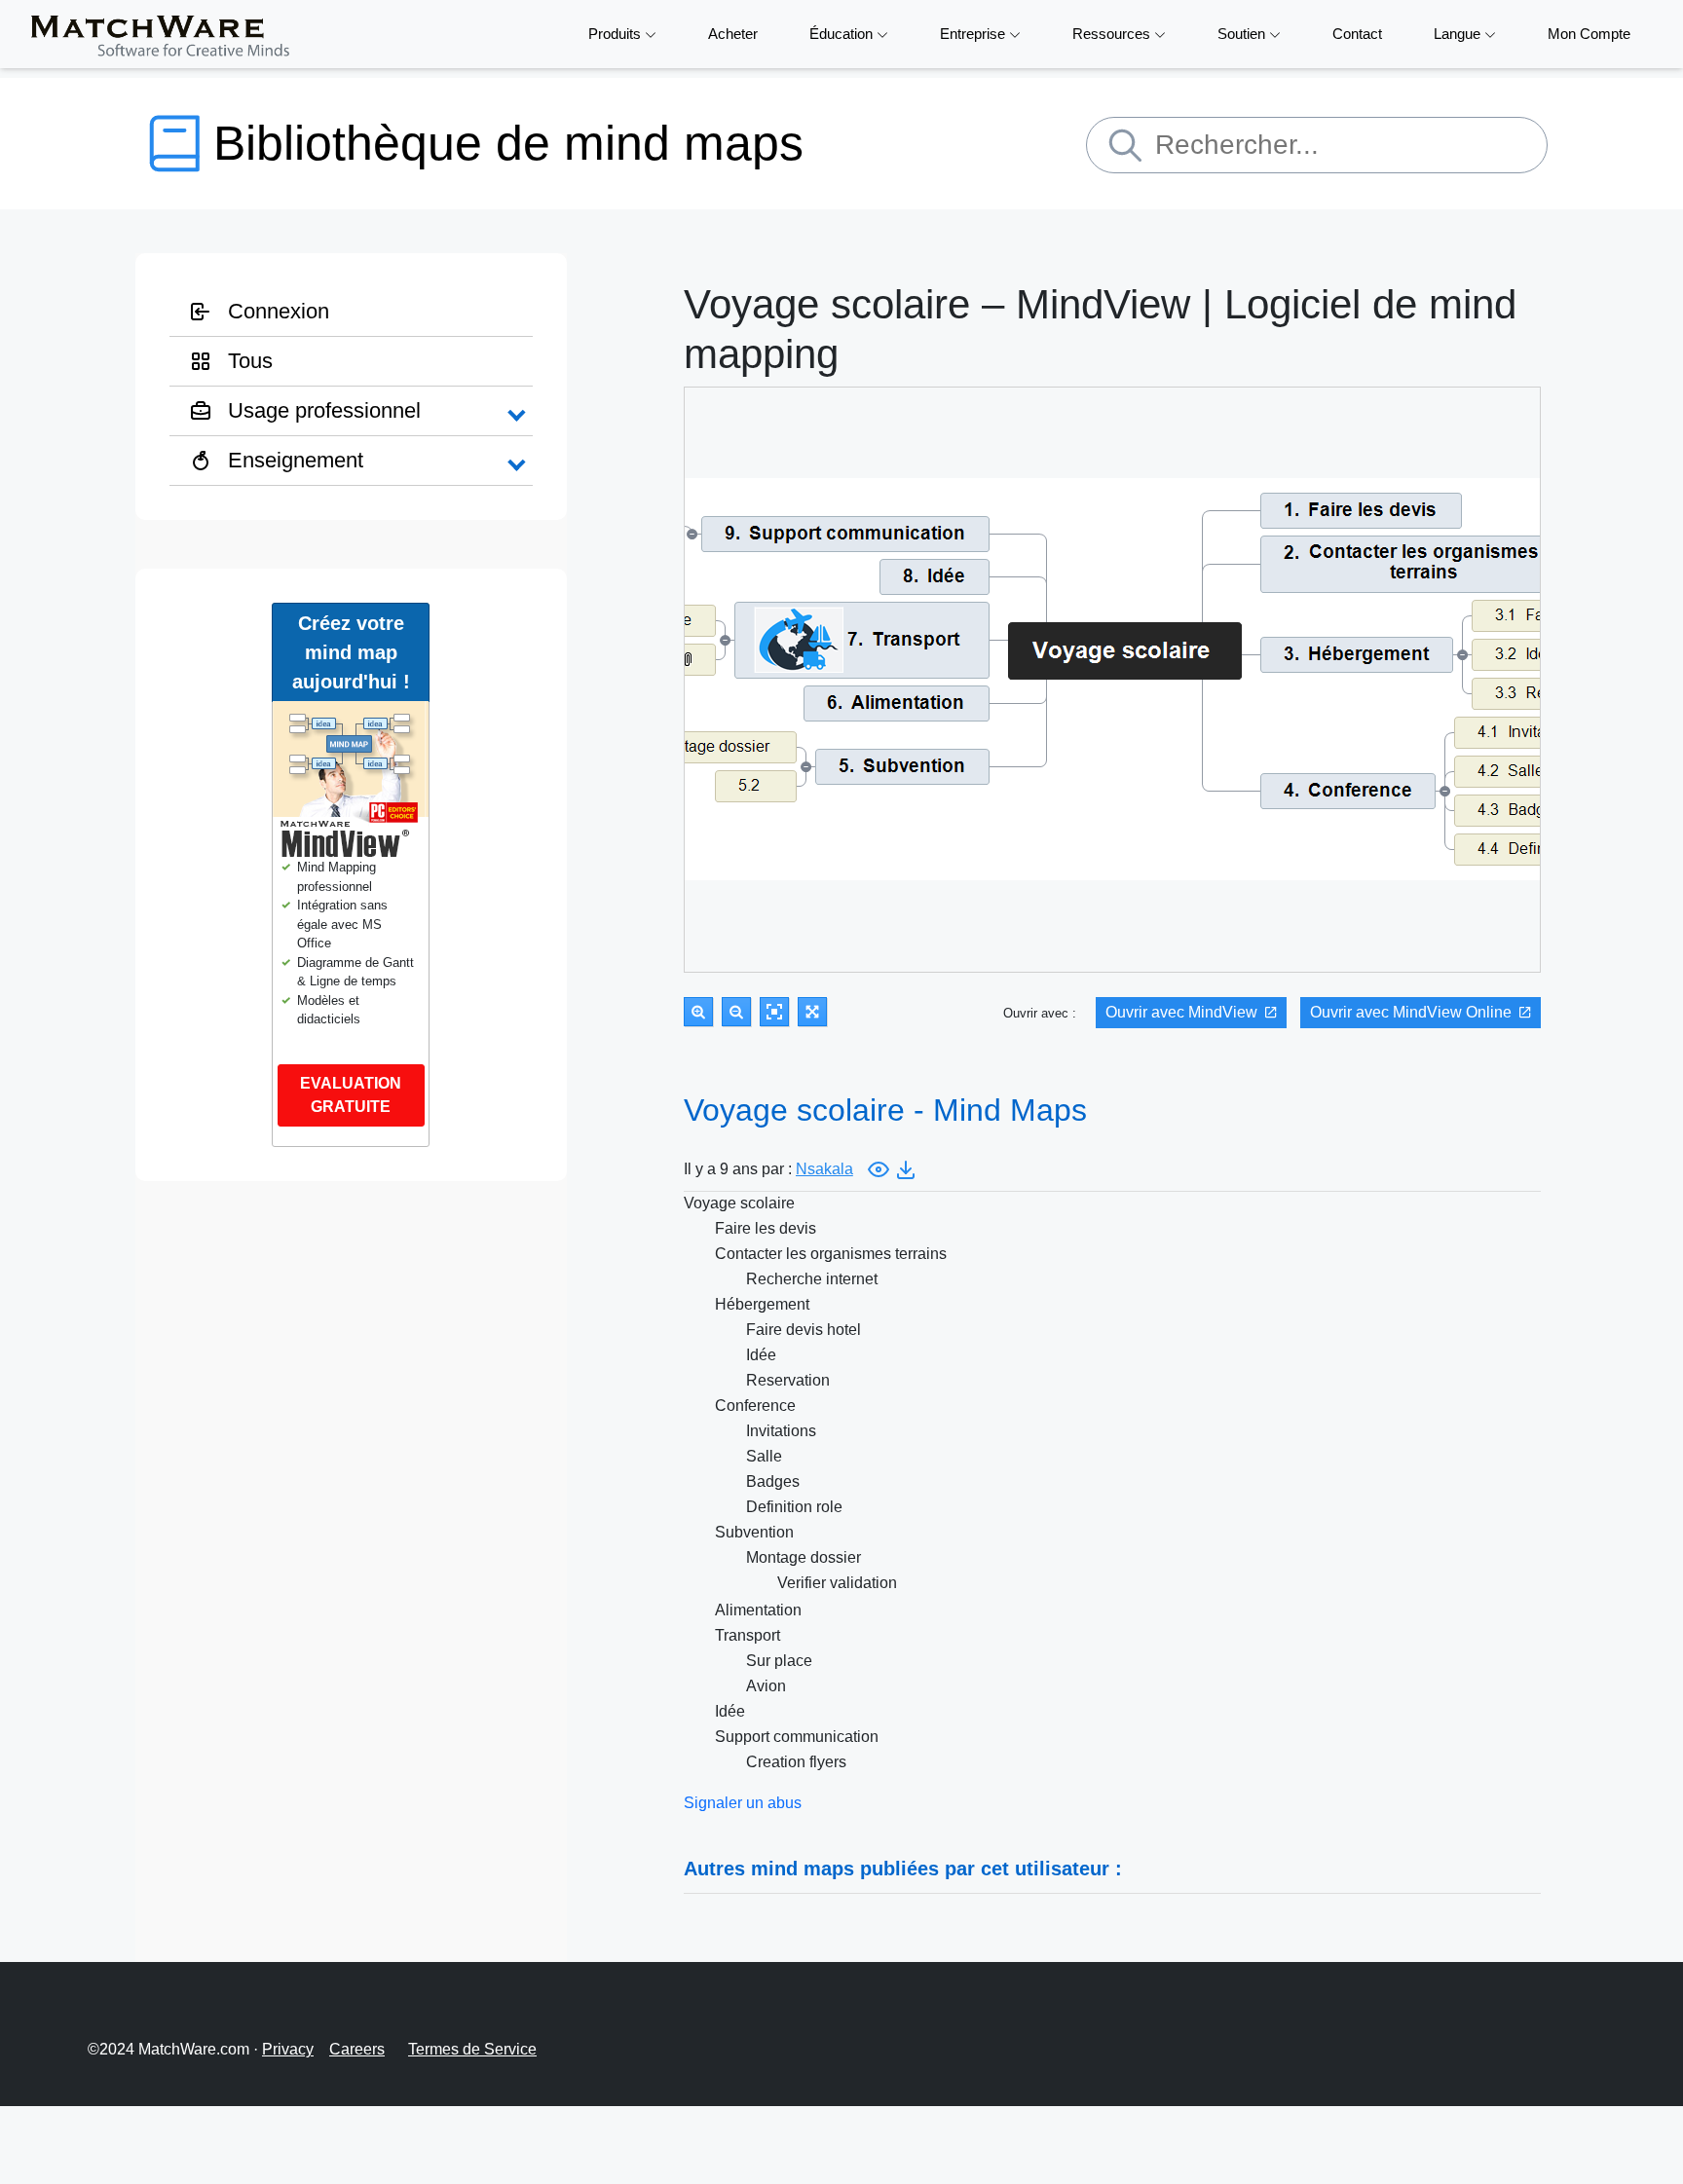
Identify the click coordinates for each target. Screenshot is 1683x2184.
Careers (357, 2049)
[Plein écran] (812, 1012)
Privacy (288, 2049)
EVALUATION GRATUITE (351, 1095)
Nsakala (824, 1169)
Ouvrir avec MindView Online (1411, 1012)
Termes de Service (472, 2049)
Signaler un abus (743, 1803)
